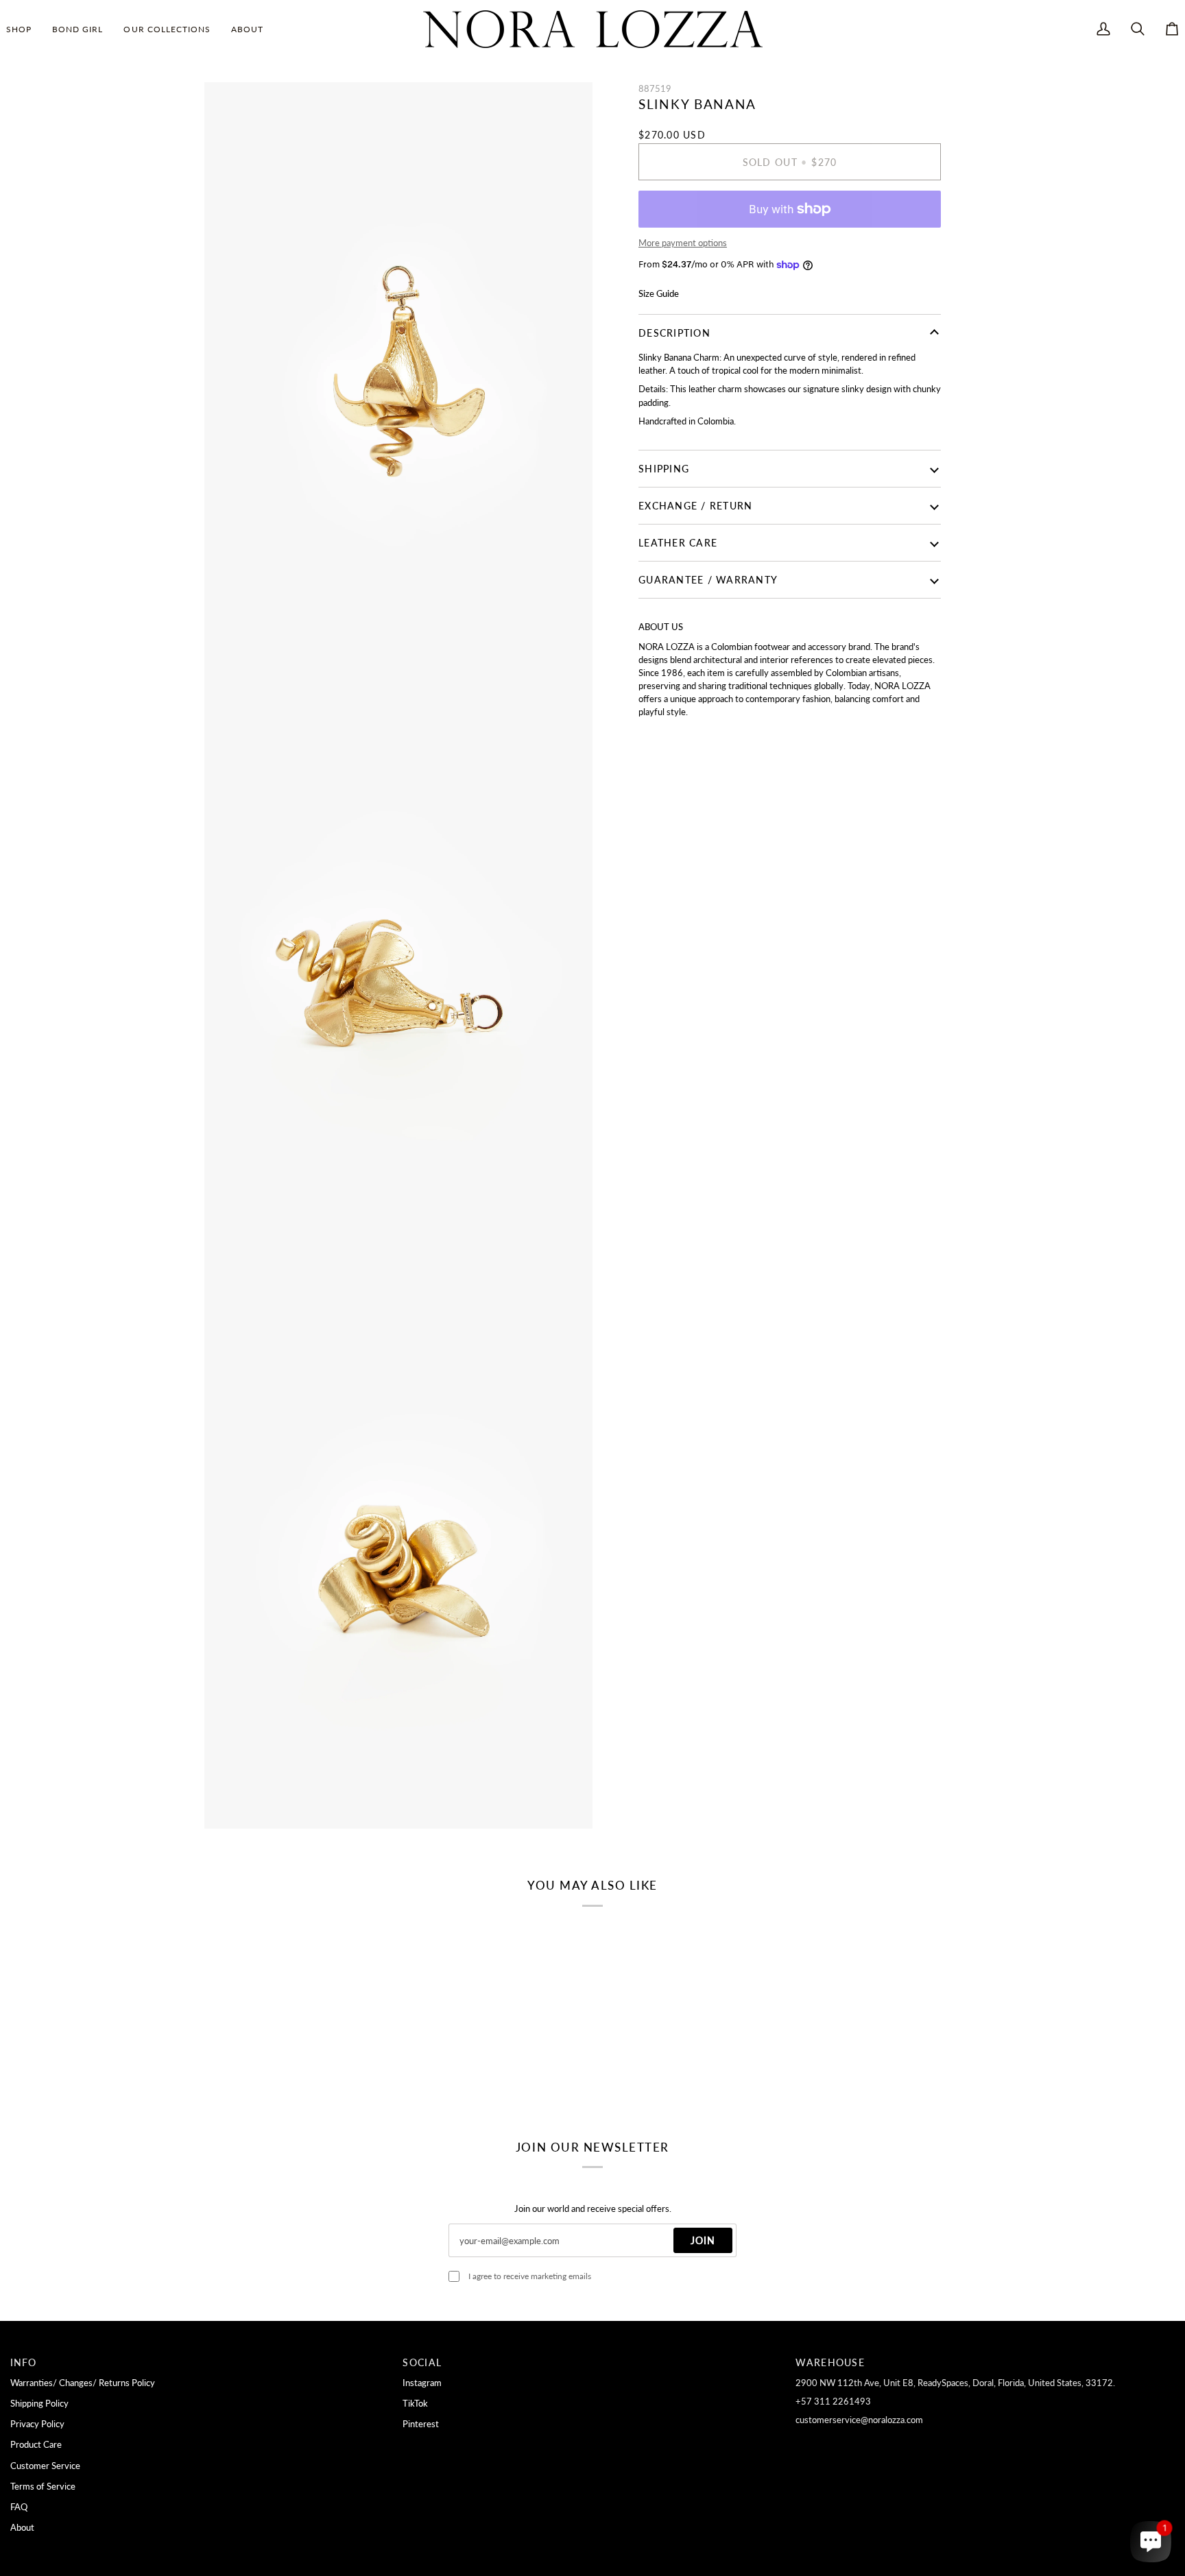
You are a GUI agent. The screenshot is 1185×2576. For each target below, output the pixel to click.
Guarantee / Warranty (708, 580)
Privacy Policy (37, 2424)
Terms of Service (43, 2486)
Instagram (422, 2383)
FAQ (19, 2507)
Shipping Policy (39, 2403)
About (22, 2527)
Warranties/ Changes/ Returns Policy (83, 2383)
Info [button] (24, 2362)
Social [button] (422, 2362)
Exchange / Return (695, 506)
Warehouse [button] (830, 2362)
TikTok (415, 2403)
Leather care (678, 543)
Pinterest (421, 2424)
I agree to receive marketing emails (530, 2276)
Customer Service (45, 2466)
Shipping (664, 469)
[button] (24, 29)
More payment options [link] (683, 243)
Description (674, 333)
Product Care (36, 2444)
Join (703, 2240)
